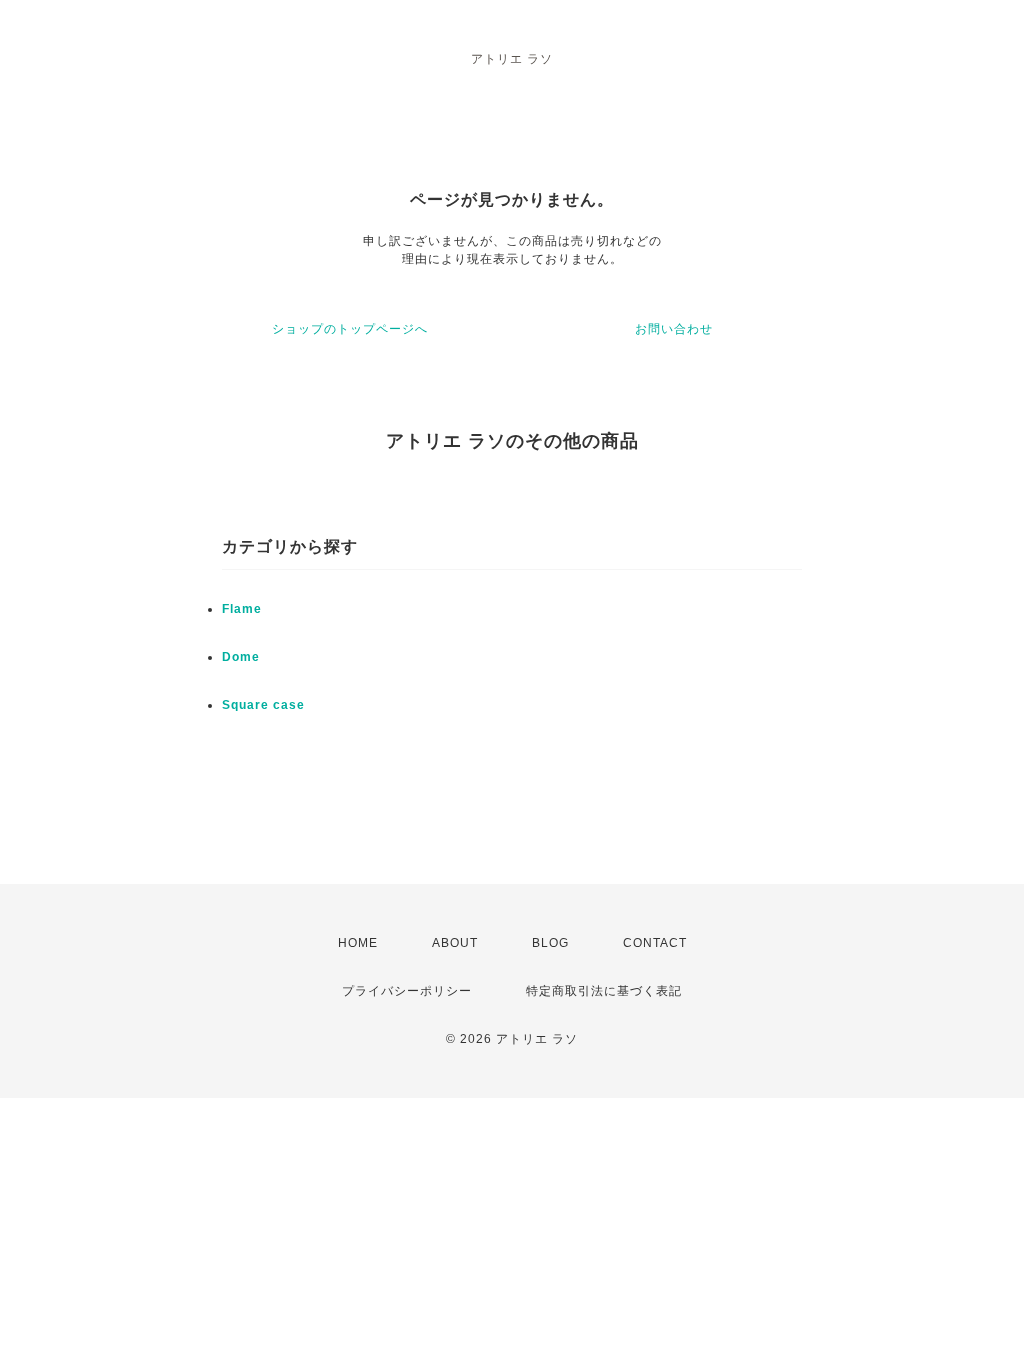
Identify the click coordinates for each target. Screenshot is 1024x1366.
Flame (242, 609)
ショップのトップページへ (350, 329)
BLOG (550, 943)
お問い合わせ (674, 329)
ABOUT (455, 943)
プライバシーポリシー (407, 991)
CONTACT (655, 943)
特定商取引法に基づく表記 (604, 991)
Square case (263, 705)
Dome (241, 657)
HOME (358, 943)
